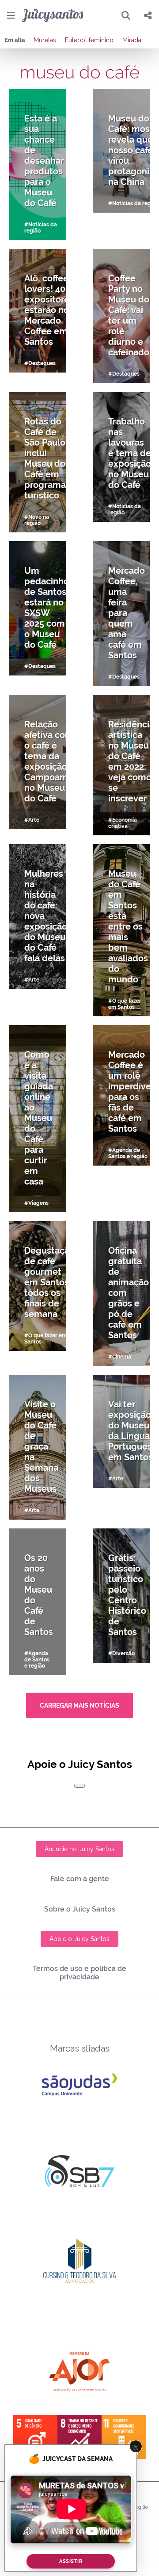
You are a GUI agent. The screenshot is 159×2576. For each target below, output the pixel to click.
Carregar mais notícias (79, 1705)
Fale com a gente (80, 1879)
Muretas (45, 40)
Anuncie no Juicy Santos (79, 1849)
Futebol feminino (89, 40)
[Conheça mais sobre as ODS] (79, 2437)
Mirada (132, 40)
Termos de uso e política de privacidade (79, 1973)
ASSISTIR (71, 2561)
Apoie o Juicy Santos (79, 1939)
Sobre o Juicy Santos (80, 1909)
